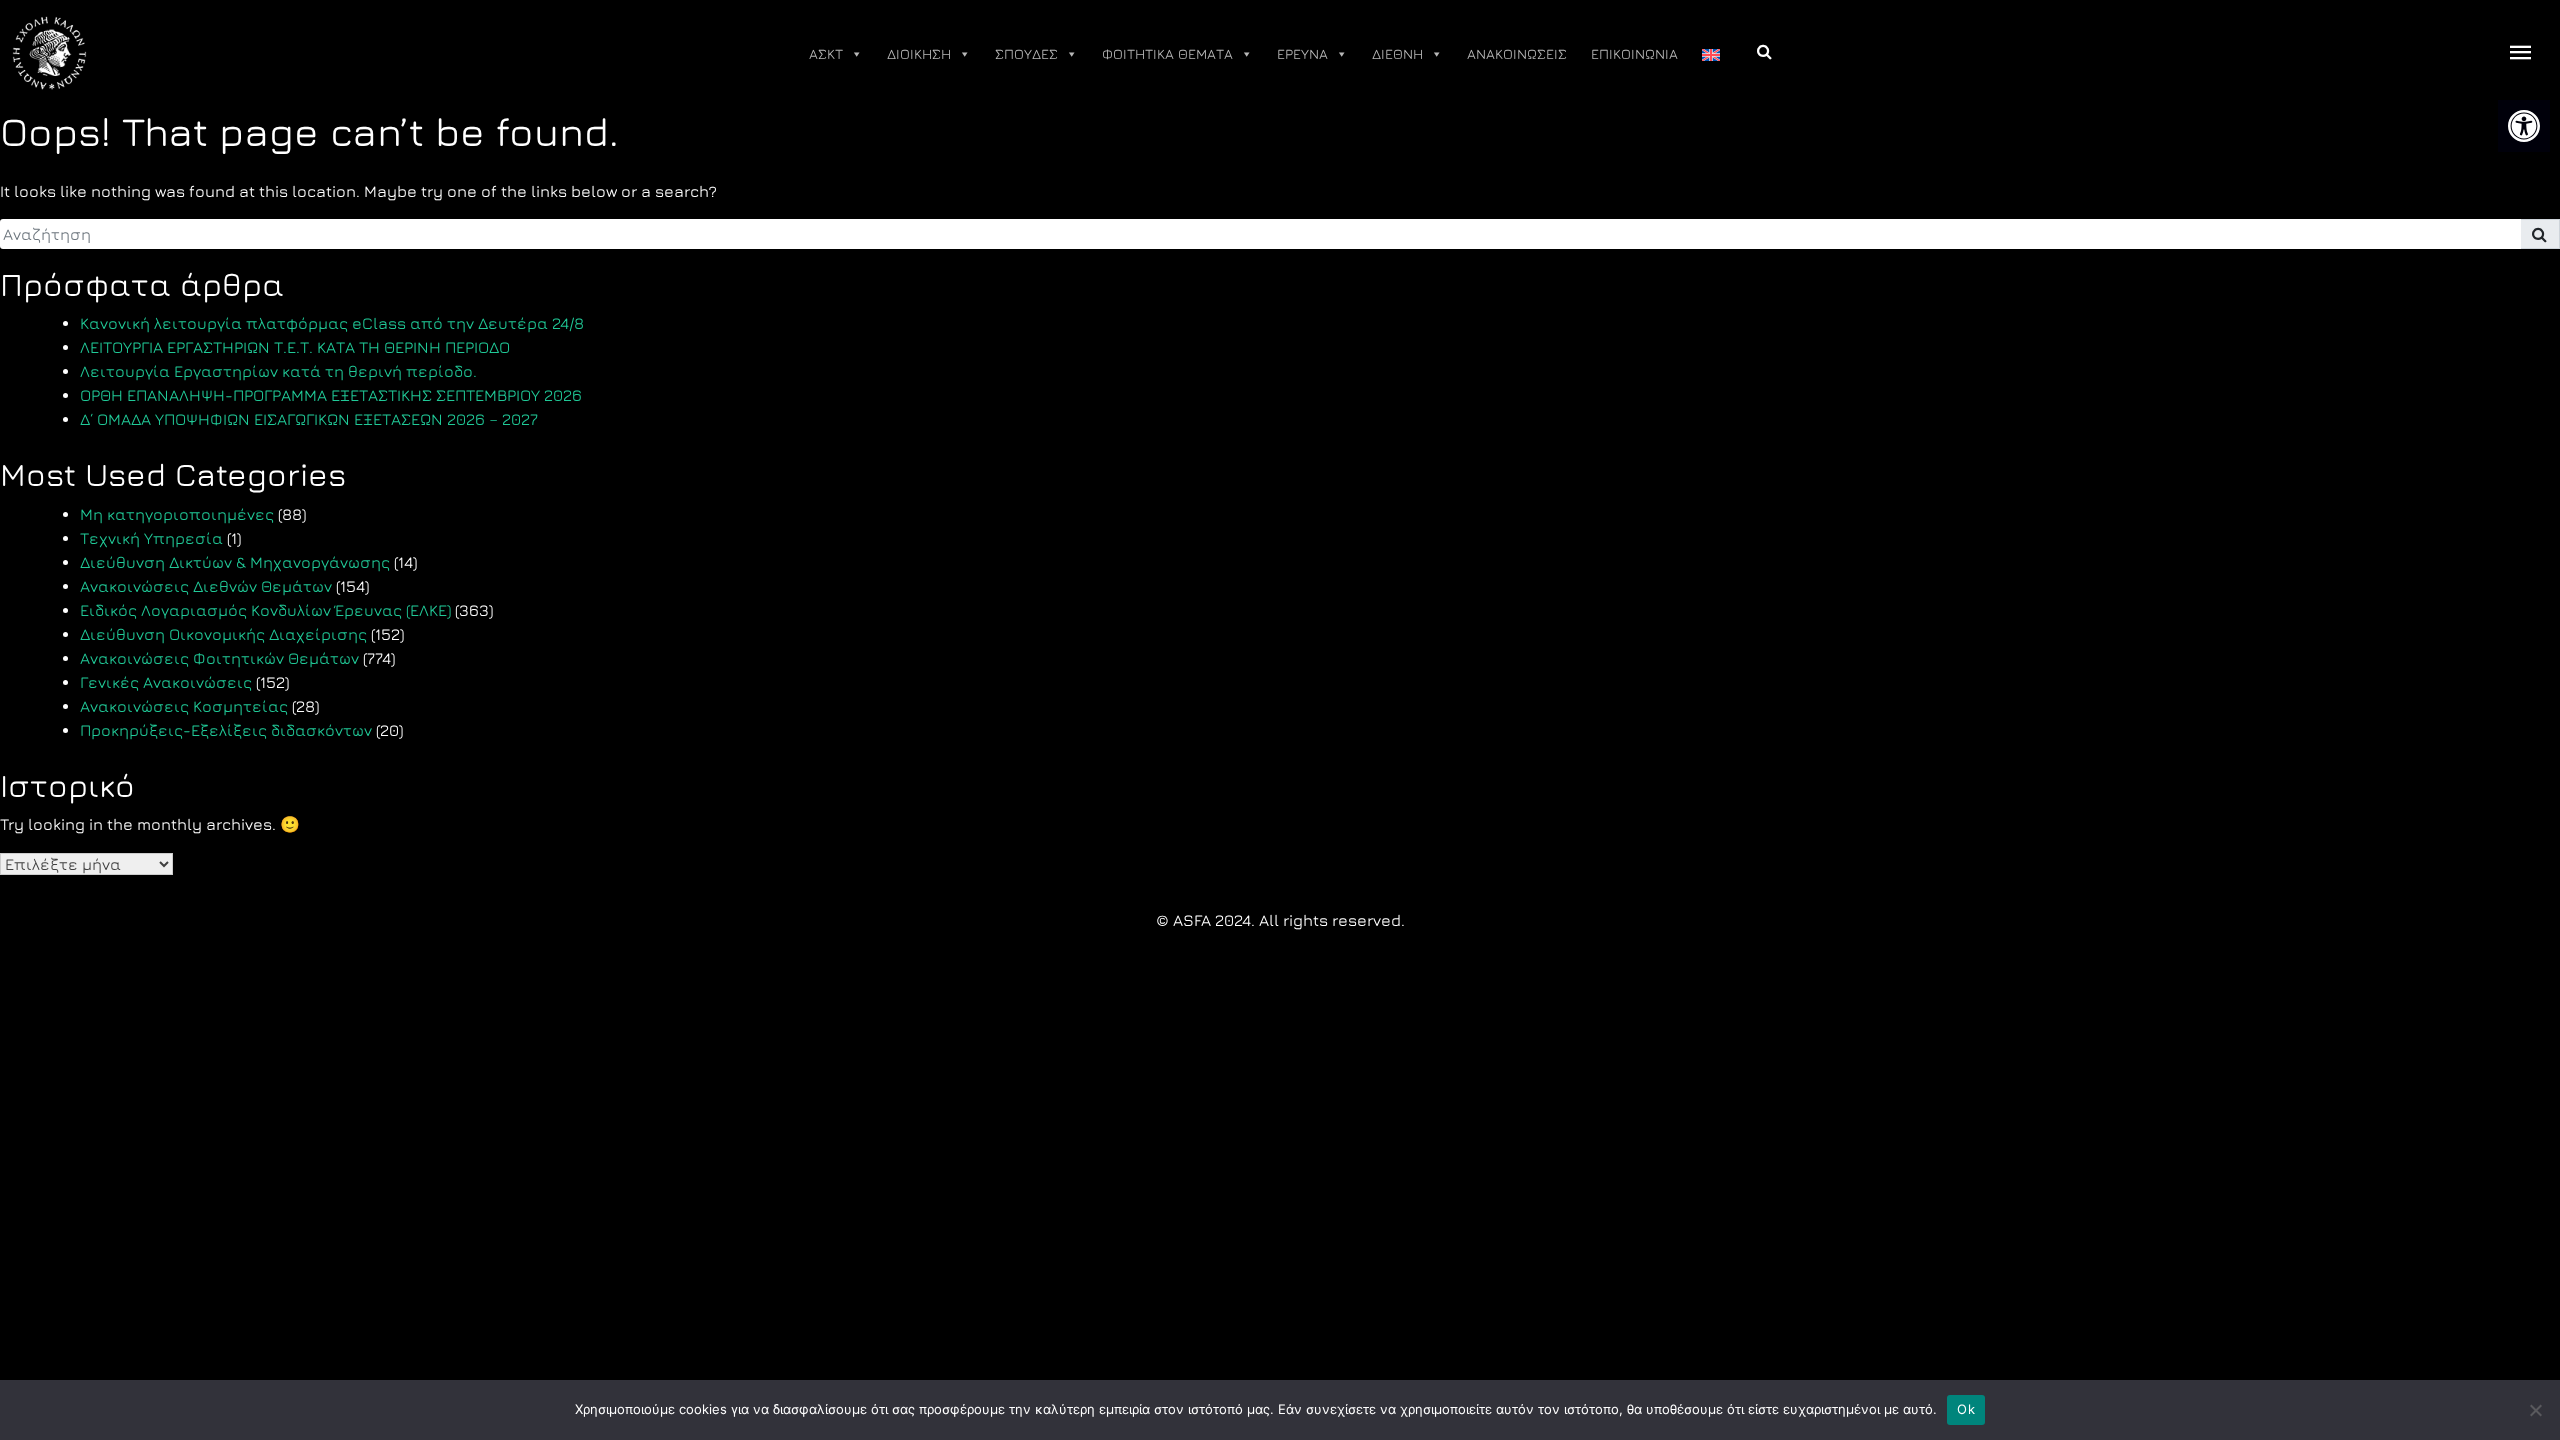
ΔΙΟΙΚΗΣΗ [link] (919, 53)
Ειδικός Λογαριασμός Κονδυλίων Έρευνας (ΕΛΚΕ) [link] (265, 610)
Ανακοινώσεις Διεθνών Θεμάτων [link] (206, 586)
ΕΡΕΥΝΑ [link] (1302, 53)
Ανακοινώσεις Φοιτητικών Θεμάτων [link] (219, 658)
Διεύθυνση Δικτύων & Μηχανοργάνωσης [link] (235, 562)
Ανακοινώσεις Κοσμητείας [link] (184, 706)
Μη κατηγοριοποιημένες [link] (177, 514)
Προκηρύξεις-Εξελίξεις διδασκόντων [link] (226, 730)
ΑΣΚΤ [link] (826, 53)
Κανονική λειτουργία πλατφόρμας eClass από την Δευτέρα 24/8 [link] (332, 323)
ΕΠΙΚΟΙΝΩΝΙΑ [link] (1634, 53)
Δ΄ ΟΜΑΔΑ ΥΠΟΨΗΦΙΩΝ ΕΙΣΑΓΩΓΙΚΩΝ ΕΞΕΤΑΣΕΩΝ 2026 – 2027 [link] (309, 419)
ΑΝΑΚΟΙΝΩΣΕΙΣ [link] (1517, 53)
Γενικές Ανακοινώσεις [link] (166, 682)
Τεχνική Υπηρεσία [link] (151, 538)
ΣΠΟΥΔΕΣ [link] (1026, 53)
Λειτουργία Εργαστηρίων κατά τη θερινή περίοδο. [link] (278, 371)
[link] (2524, 126)
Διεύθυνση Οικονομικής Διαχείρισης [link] (223, 634)
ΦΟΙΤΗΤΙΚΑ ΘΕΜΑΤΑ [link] (1167, 53)
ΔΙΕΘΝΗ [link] (1397, 53)
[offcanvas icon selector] (2521, 53)
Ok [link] (1966, 1409)
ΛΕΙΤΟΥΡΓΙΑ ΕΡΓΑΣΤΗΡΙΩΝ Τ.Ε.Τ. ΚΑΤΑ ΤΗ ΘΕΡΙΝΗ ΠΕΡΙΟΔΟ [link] (295, 347)
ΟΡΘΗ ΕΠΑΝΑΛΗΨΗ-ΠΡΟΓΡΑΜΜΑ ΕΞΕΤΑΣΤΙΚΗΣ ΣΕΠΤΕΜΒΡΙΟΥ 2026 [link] (331, 395)
